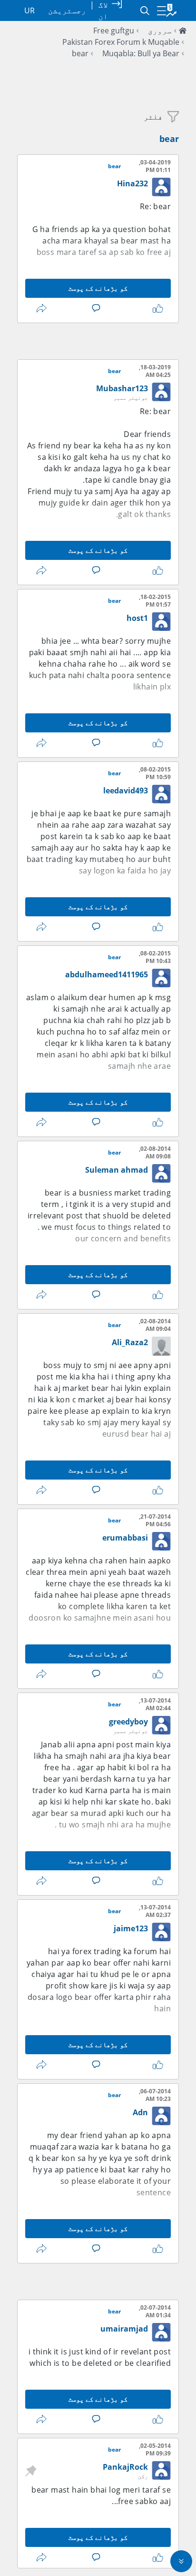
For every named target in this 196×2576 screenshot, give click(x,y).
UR (29, 10)
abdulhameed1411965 (107, 974)
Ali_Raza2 (130, 1342)
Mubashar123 (122, 388)
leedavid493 (126, 791)
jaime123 (131, 1928)
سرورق (160, 30)
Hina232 (132, 183)
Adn (140, 2112)
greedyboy (128, 1722)
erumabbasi (125, 1538)
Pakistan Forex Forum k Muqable (121, 42)
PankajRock (125, 2467)
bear (80, 53)
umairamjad (124, 2329)
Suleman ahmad (117, 1170)
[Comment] (94, 308)
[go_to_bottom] (181, 2561)
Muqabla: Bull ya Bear (141, 53)
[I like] (156, 308)
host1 (137, 618)
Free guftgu (114, 30)
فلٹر (153, 117)
